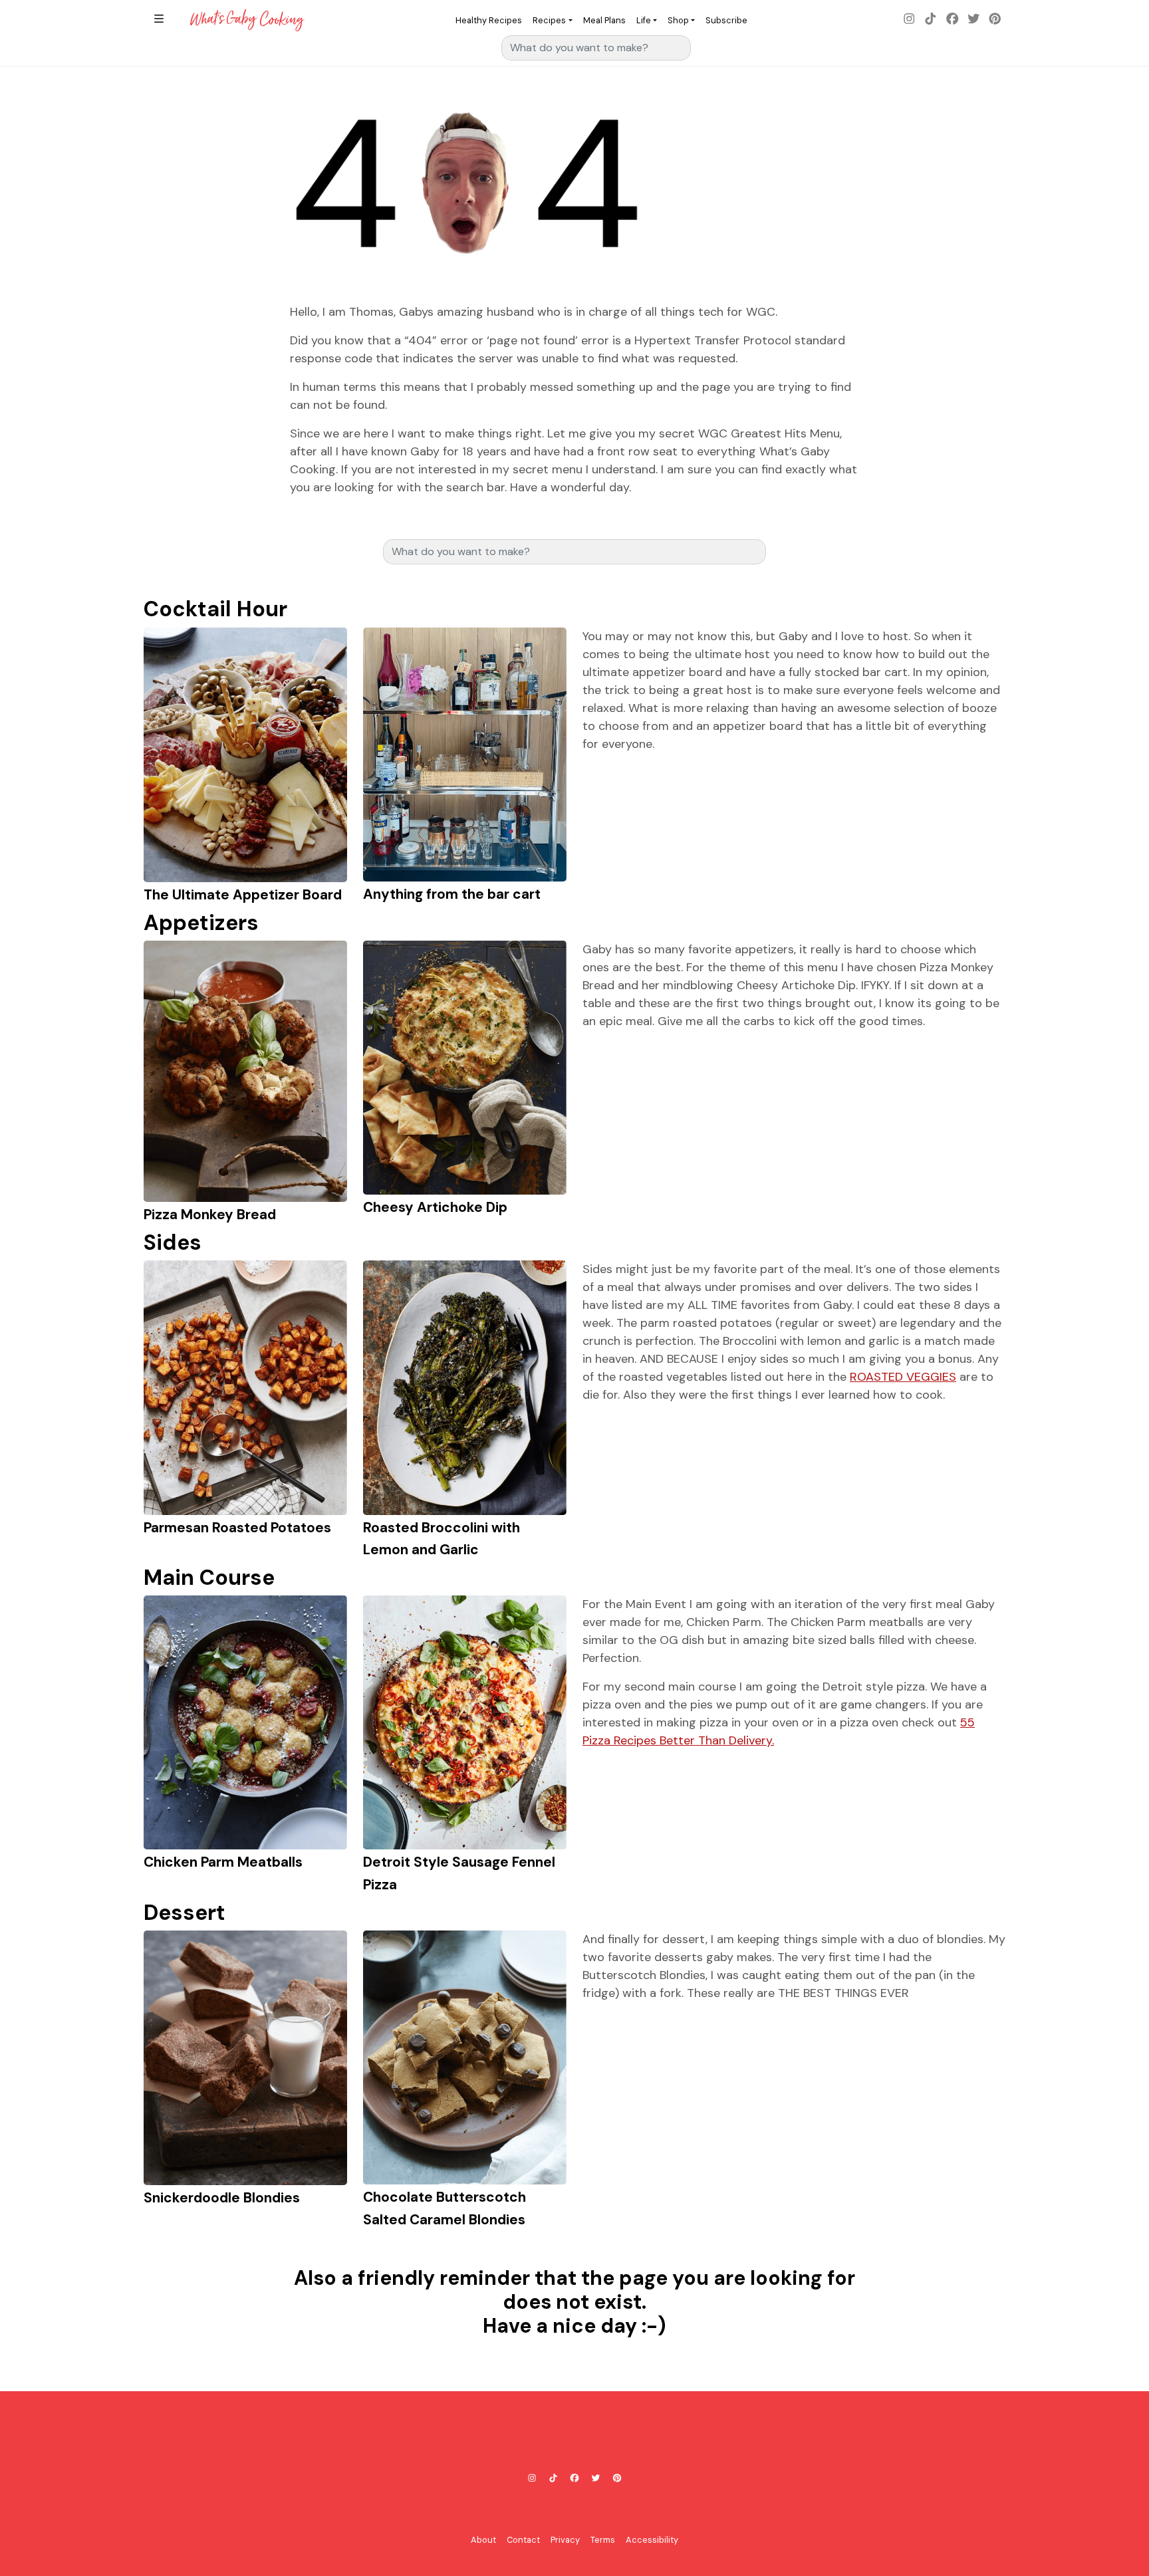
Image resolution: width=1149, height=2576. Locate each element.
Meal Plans (604, 20)
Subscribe (726, 20)
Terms (603, 2540)
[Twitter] (973, 20)
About (483, 2540)
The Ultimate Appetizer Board (243, 894)
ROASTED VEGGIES (903, 1377)
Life (644, 20)
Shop (678, 20)
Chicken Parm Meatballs (223, 1862)
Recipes (549, 20)
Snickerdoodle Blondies (222, 2197)
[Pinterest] (995, 20)
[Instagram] (910, 20)
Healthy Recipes (489, 20)
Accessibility (652, 2540)
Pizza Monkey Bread (210, 1214)
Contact (523, 2540)
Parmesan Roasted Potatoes (237, 1527)
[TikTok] (931, 20)
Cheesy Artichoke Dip (435, 1207)
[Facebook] (952, 20)
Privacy (565, 2540)
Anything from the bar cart (452, 894)
